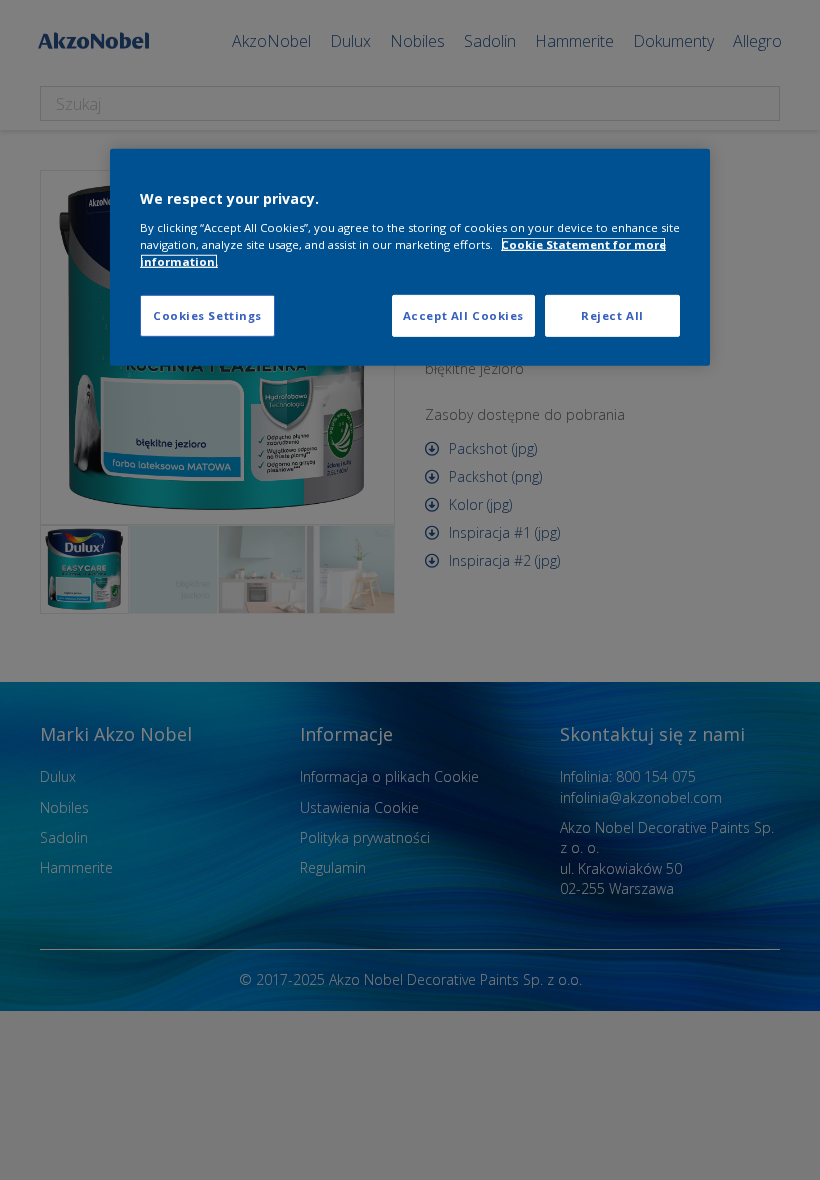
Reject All (612, 315)
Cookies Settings (207, 315)
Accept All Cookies (463, 315)
